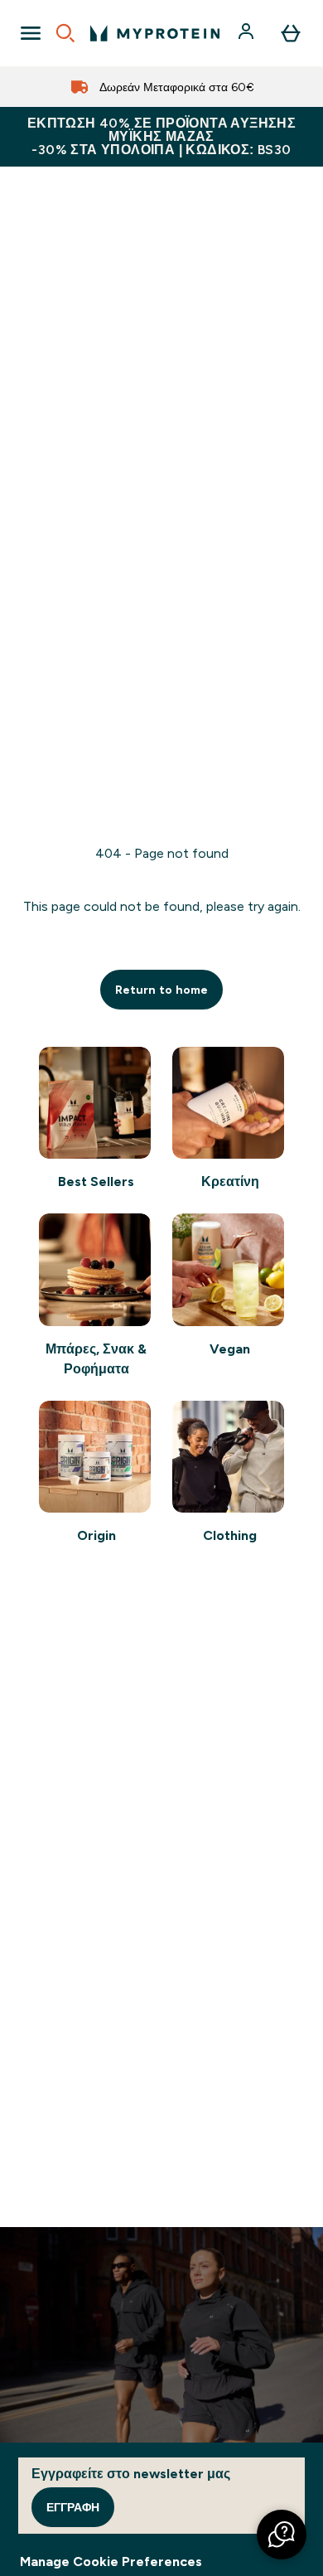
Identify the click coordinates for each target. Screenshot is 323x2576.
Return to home (161, 990)
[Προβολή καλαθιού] (291, 33)
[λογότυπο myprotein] (155, 33)
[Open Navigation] (31, 33)
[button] (282, 2535)
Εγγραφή (73, 2507)
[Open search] (65, 33)
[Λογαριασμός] (248, 33)
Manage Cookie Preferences (111, 2561)
